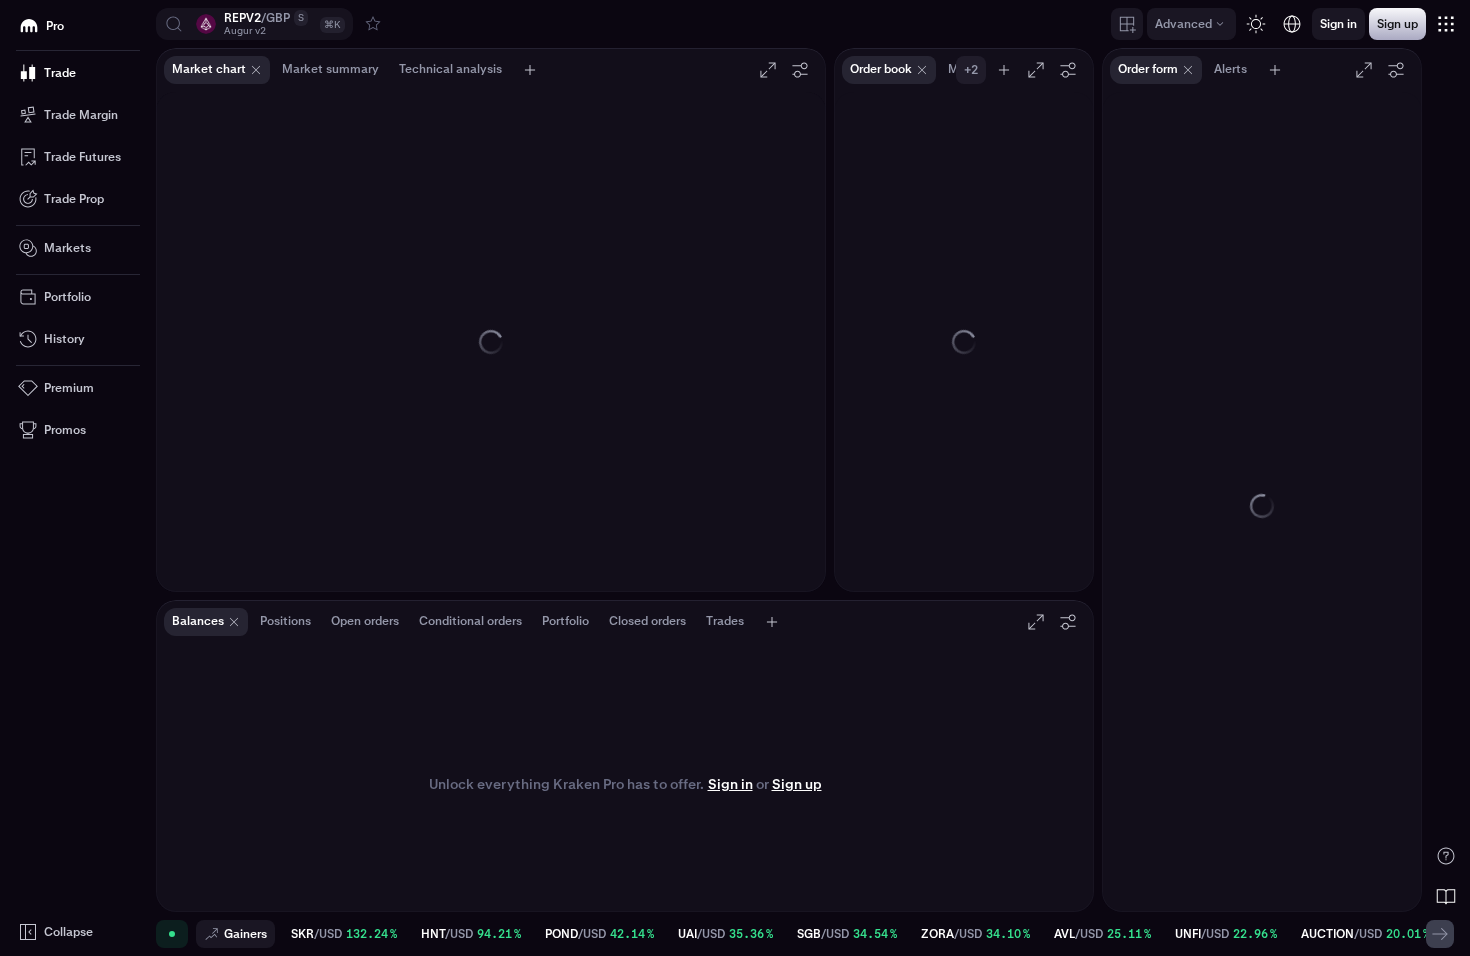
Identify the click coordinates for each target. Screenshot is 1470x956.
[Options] (800, 70)
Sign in (730, 784)
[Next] (1440, 934)
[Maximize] (768, 70)
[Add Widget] (1127, 24)
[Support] (1446, 856)
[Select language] (1292, 24)
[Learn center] (1446, 896)
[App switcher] (1446, 24)
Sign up (797, 784)
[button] (254, 24)
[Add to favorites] (373, 24)
